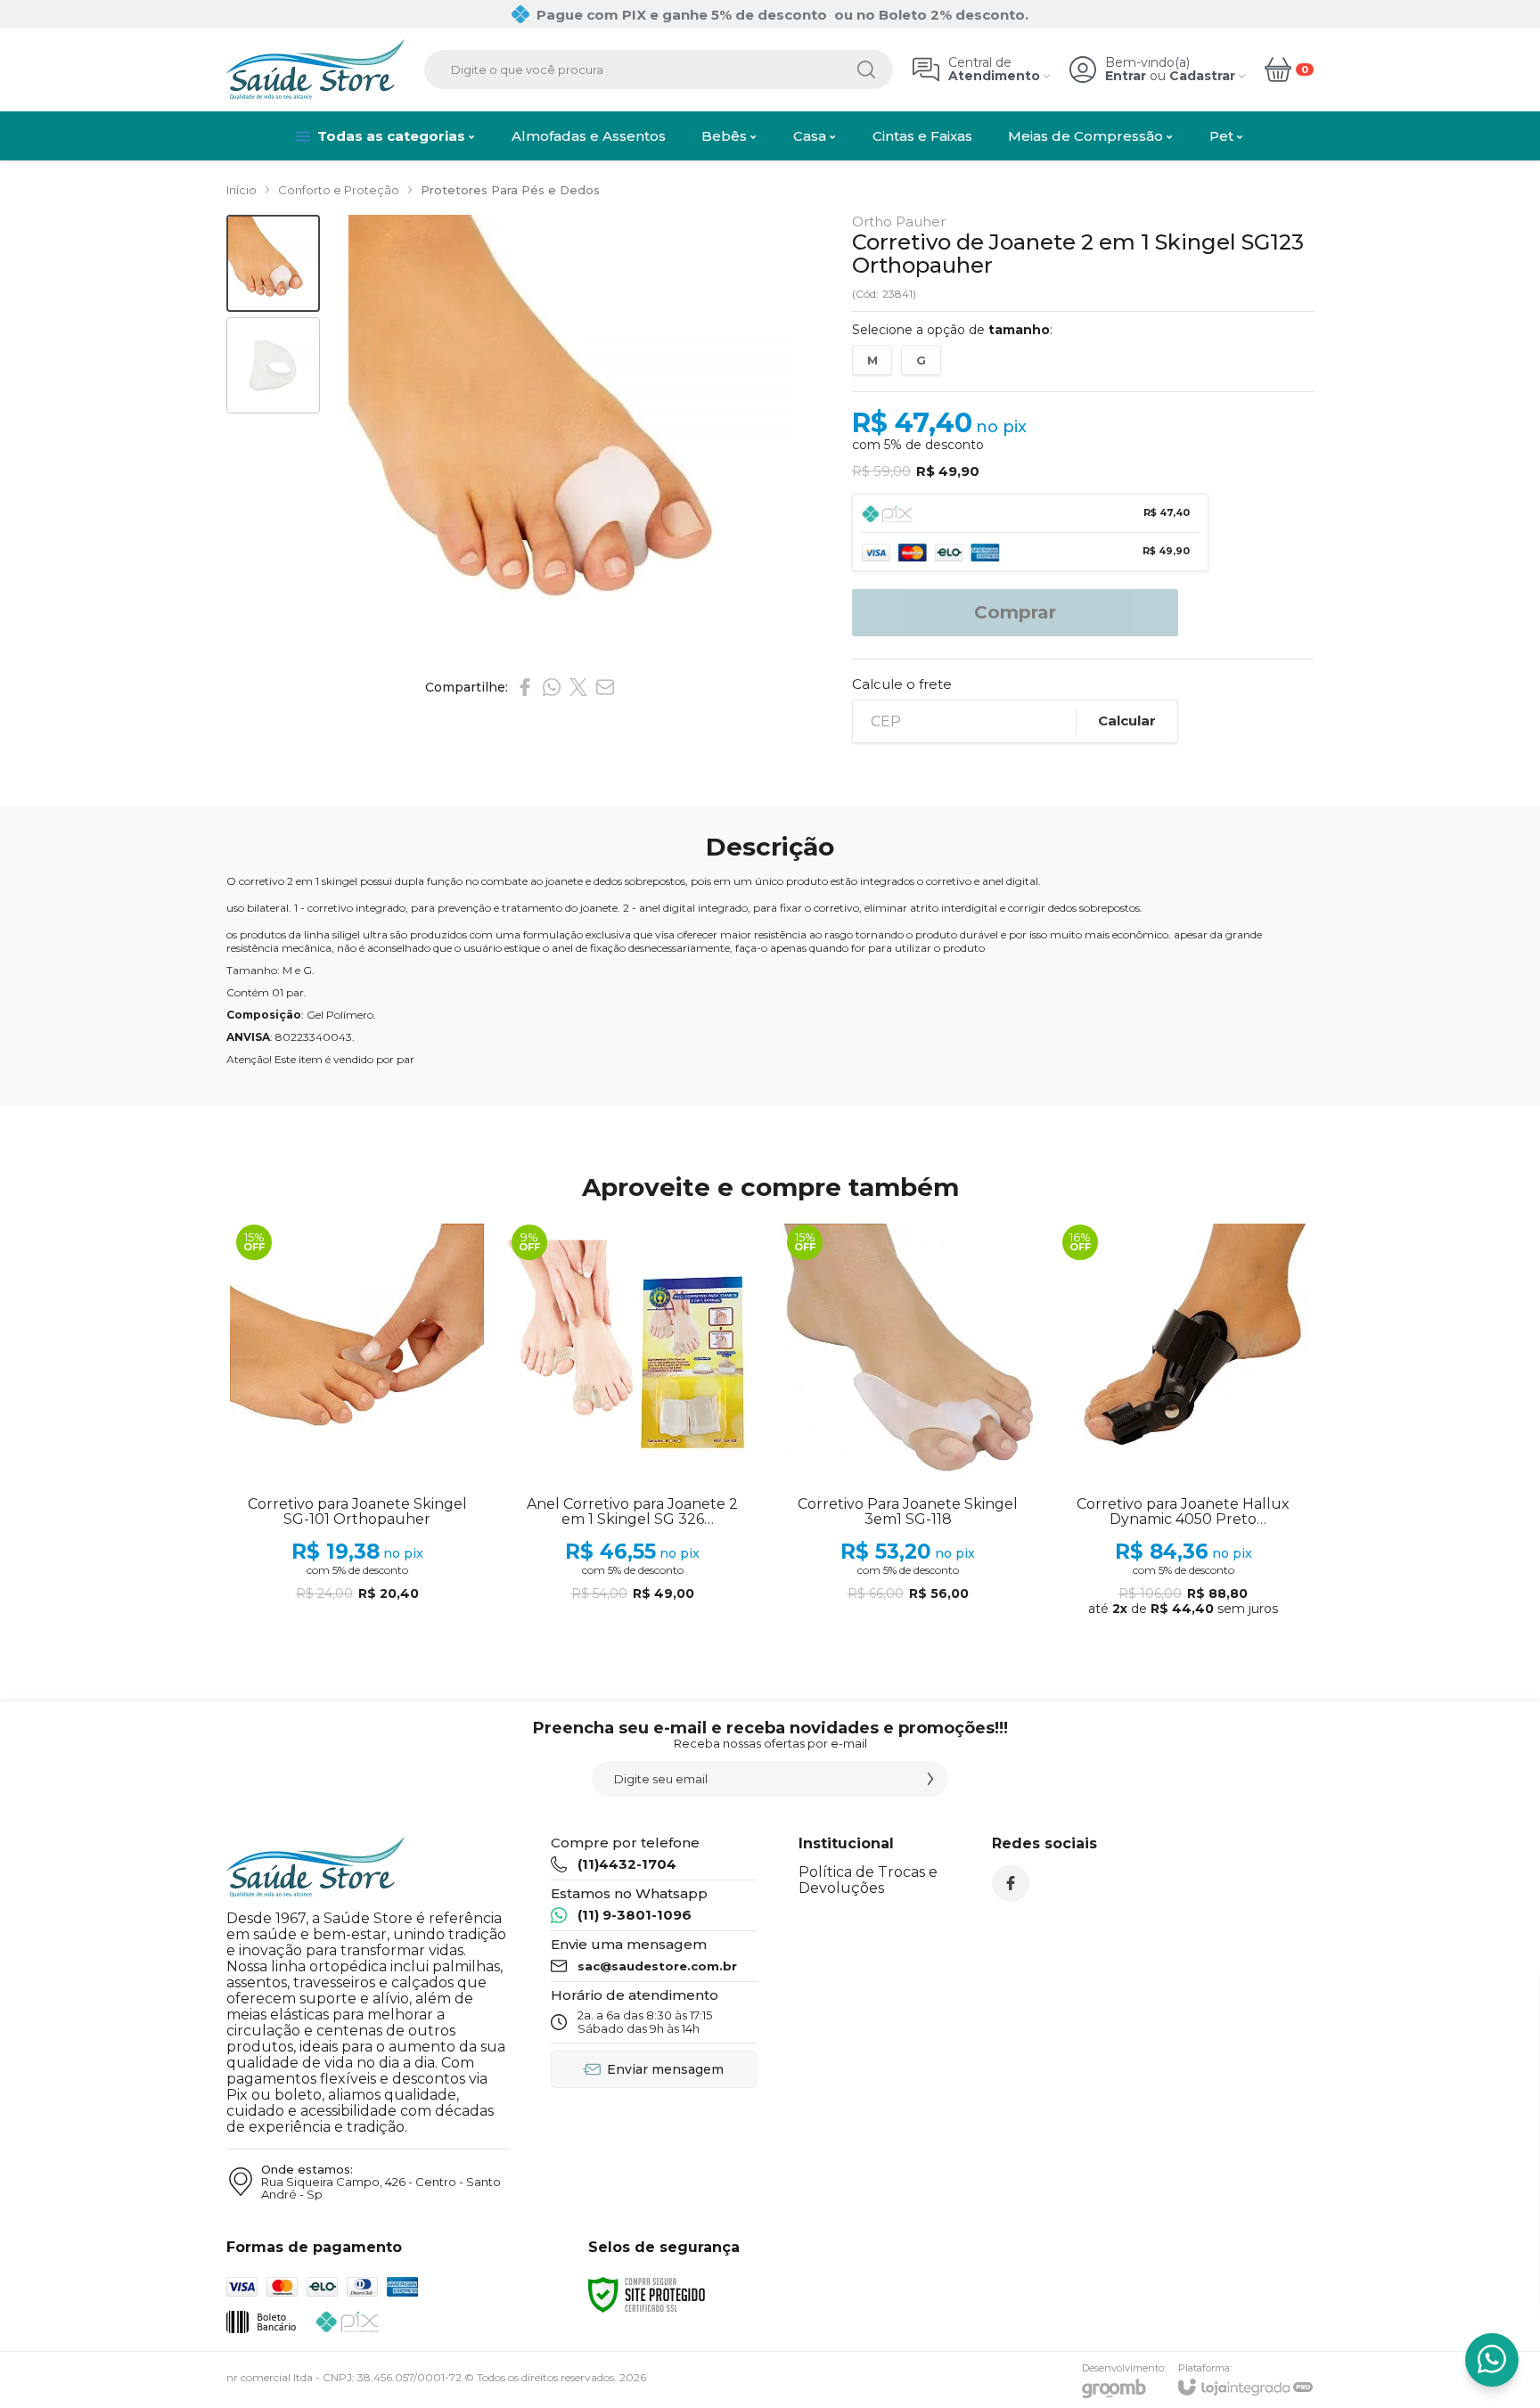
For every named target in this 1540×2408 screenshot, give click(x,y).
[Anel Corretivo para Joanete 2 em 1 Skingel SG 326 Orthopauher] (632, 1422)
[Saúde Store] (315, 70)
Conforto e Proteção (339, 190)
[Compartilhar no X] (578, 687)
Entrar (1126, 76)
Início (242, 190)
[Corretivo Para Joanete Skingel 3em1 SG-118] (908, 1422)
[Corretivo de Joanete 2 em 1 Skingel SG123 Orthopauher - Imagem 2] (273, 366)
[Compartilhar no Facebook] (525, 687)
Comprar (1015, 612)
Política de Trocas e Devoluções (868, 1880)
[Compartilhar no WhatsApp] (552, 687)
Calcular (1127, 721)
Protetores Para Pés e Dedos (510, 190)
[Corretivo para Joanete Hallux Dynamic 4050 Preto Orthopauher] (1183, 1422)
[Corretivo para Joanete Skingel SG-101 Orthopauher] (357, 1422)
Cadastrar (1202, 76)
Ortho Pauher (899, 221)
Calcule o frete (902, 684)
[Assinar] (930, 1779)
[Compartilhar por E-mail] (605, 687)
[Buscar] (866, 70)
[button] (273, 263)
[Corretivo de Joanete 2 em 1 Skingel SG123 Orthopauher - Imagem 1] (273, 263)
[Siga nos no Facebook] (1011, 1883)
